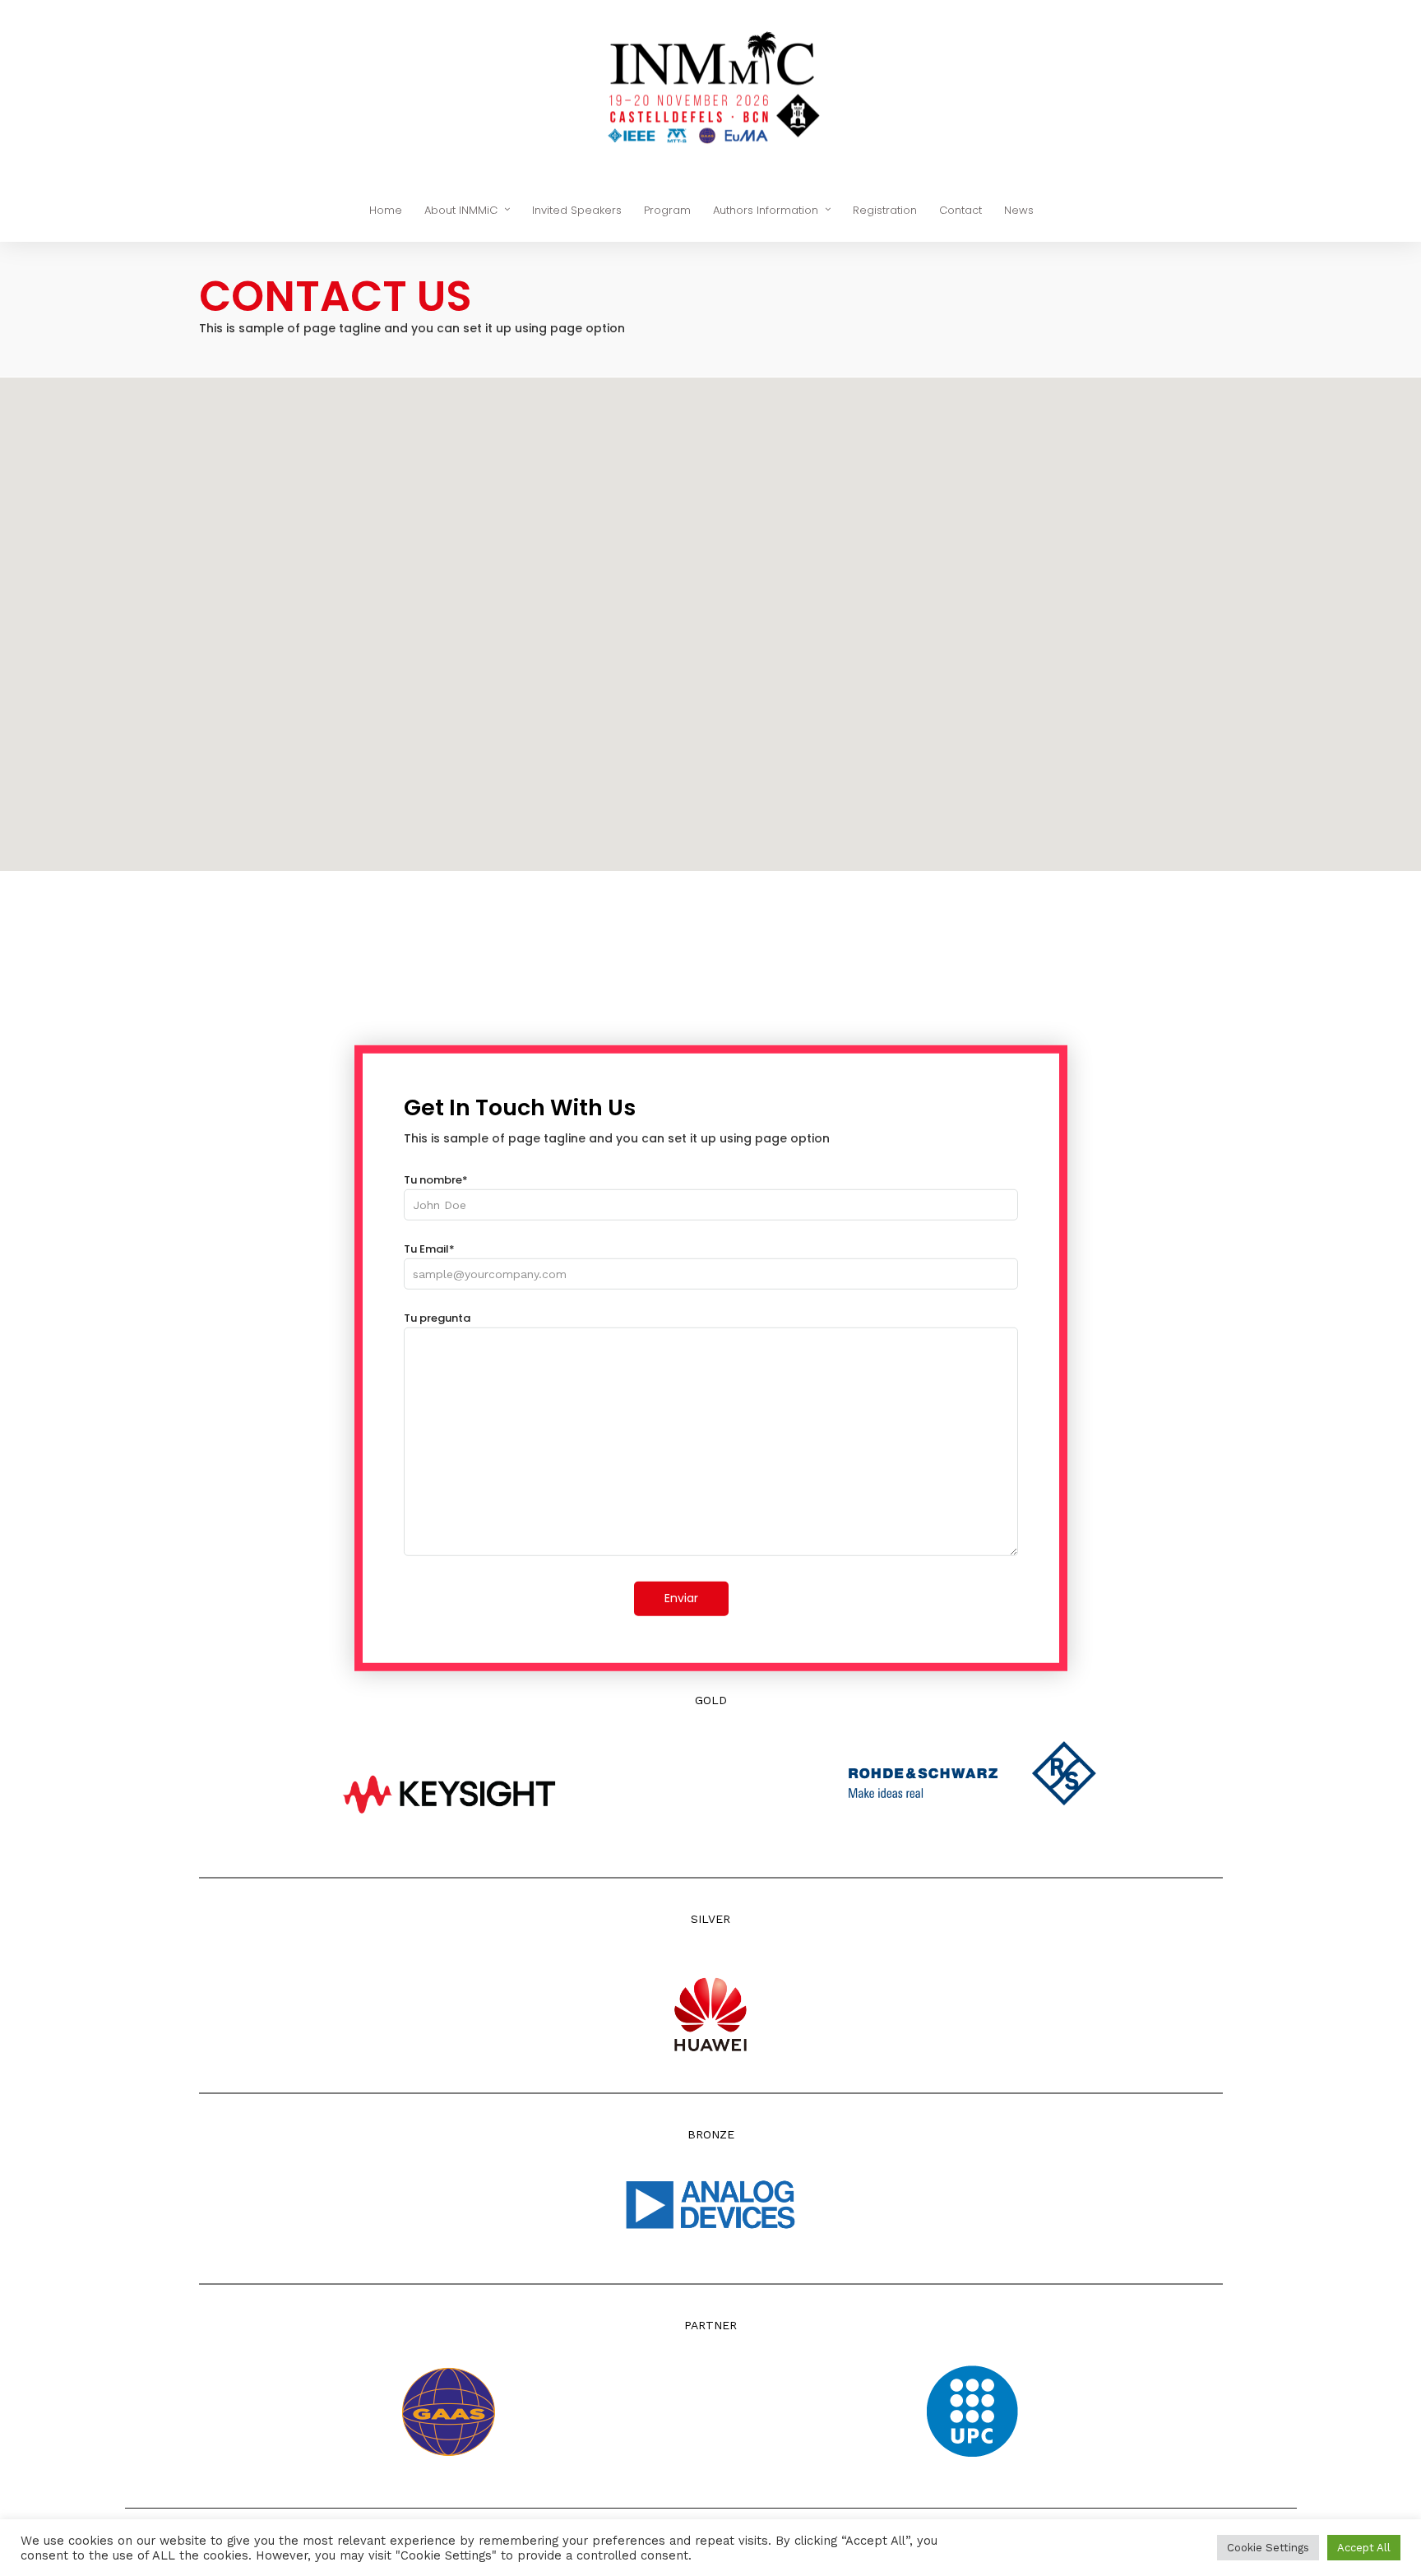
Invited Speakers (577, 210)
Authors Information (766, 210)
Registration (885, 210)
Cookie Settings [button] (1268, 2548)
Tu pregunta (437, 1318)
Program (667, 210)
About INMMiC (461, 210)
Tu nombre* (436, 1180)
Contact (960, 210)
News (1019, 210)
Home (386, 210)
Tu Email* (429, 1249)
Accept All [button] (1364, 2548)
